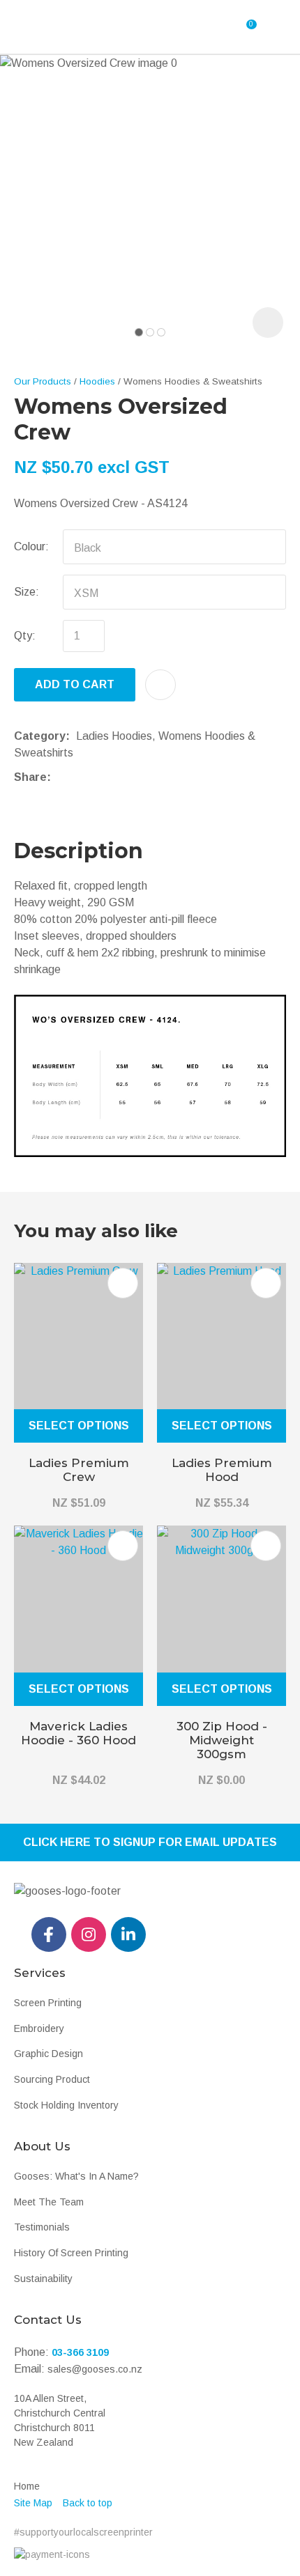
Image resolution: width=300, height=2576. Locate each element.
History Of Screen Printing (71, 2253)
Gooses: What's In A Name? (76, 2176)
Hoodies (97, 381)
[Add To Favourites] (160, 685)
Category (40, 736)
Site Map (33, 2503)
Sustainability (43, 2279)
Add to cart (75, 684)
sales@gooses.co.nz (95, 2369)
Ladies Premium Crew (79, 1470)
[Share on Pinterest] (121, 777)
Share (30, 777)
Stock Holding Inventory (66, 2105)
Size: (27, 592)
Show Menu (57, 27)
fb (49, 1934)
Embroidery (39, 2028)
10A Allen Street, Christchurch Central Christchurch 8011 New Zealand (60, 2420)
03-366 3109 (80, 2352)
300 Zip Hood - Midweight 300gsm (222, 1740)
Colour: (31, 546)
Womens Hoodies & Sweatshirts (193, 381)
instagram (89, 1934)
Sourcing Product (52, 2079)
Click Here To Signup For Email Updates (150, 1842)
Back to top (88, 2503)
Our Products (43, 381)
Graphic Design (48, 2054)
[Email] (100, 777)
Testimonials (42, 2227)
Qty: (25, 636)
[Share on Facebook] (60, 777)
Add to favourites (123, 1283)
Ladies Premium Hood (222, 1470)
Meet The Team (49, 2202)
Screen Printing (48, 2003)
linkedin (128, 1934)
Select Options (79, 1426)
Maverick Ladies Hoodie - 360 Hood (78, 1733)
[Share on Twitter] (78, 777)
